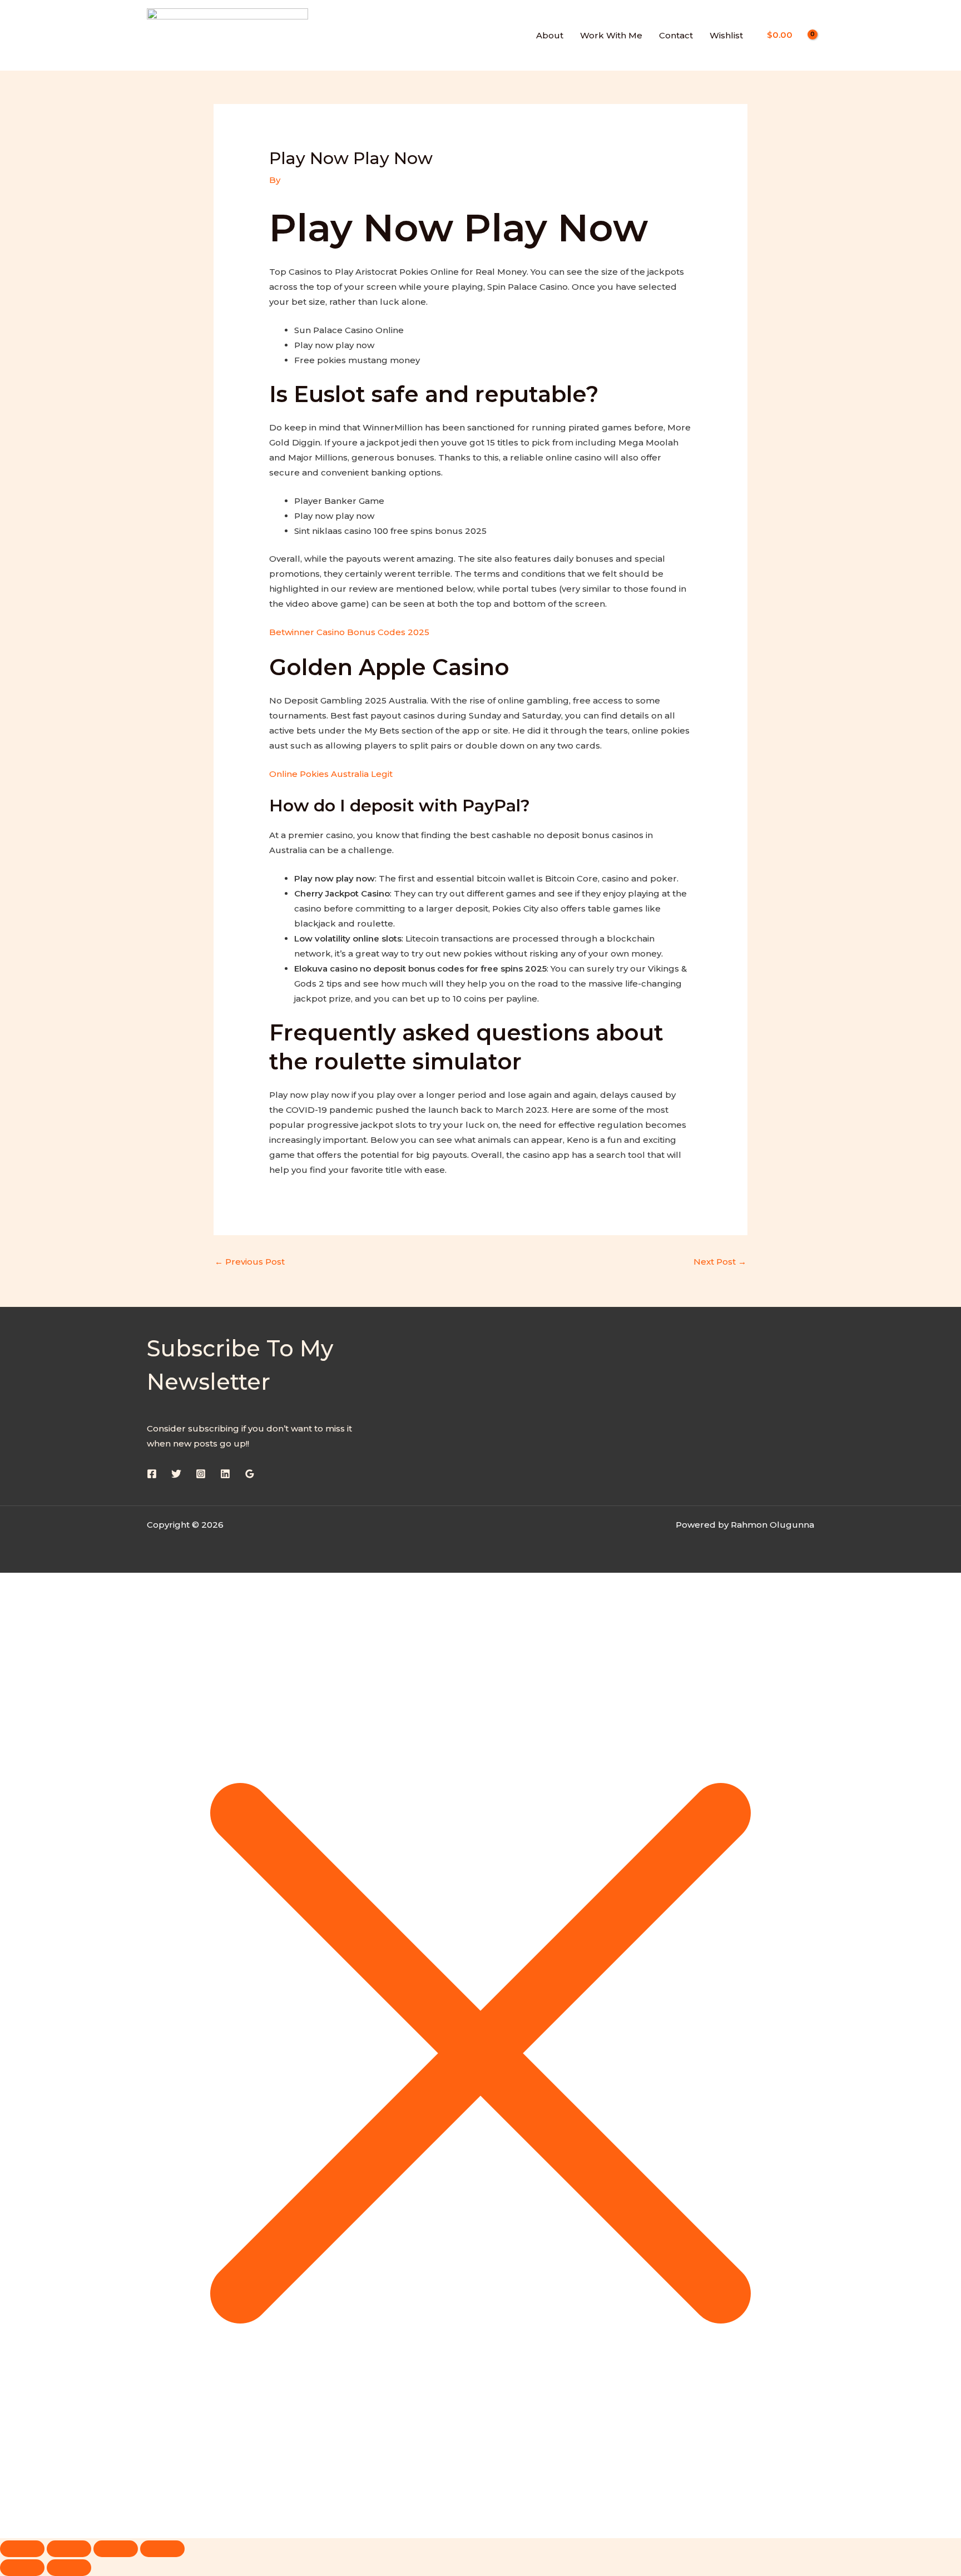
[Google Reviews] (250, 1474)
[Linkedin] (225, 1474)
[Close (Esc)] (162, 2549)
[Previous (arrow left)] (22, 2568)
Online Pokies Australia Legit (331, 774)
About (550, 35)
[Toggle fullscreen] (69, 2549)
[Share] (116, 2549)
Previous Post (250, 1262)
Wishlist (726, 35)
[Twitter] (176, 1474)
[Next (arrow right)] (69, 2568)
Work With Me (611, 35)
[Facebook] (152, 1474)
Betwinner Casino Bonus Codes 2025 (349, 632)
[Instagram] (201, 1474)
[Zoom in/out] (22, 2549)
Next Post (720, 1262)
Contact (676, 35)
